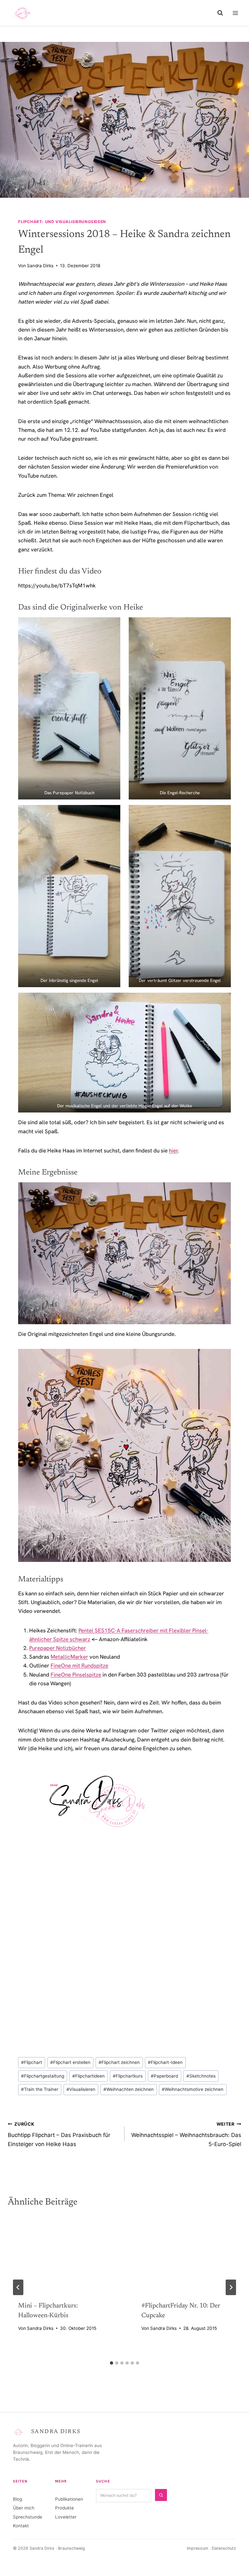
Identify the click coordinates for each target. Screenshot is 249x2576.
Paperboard (164, 2076)
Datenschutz (224, 2548)
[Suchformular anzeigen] (220, 13)
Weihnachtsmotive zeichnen (193, 2089)
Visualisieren (81, 2089)
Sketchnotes (201, 2076)
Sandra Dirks (40, 266)
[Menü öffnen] (235, 13)
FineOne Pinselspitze (76, 1675)
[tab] (112, 2363)
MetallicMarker (69, 1657)
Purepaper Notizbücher (58, 1648)
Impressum (197, 2548)
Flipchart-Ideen (165, 2062)
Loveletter (66, 2517)
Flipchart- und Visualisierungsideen (62, 222)
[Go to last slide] (18, 2287)
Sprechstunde (28, 2517)
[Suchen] (161, 2495)
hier (173, 1150)
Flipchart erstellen (70, 2062)
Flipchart (32, 2062)
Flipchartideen (89, 2076)
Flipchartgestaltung (43, 2076)
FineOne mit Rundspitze (79, 1665)
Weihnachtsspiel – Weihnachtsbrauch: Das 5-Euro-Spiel (186, 2134)
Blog (18, 2499)
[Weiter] (231, 2287)
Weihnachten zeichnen (129, 2089)
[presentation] (63, 2254)
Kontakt (21, 2526)
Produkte (65, 2508)
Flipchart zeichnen (119, 2062)
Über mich (24, 2508)
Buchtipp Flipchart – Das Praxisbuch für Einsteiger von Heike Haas (59, 2134)
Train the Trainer (40, 2089)
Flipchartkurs (128, 2076)
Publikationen (69, 2499)
